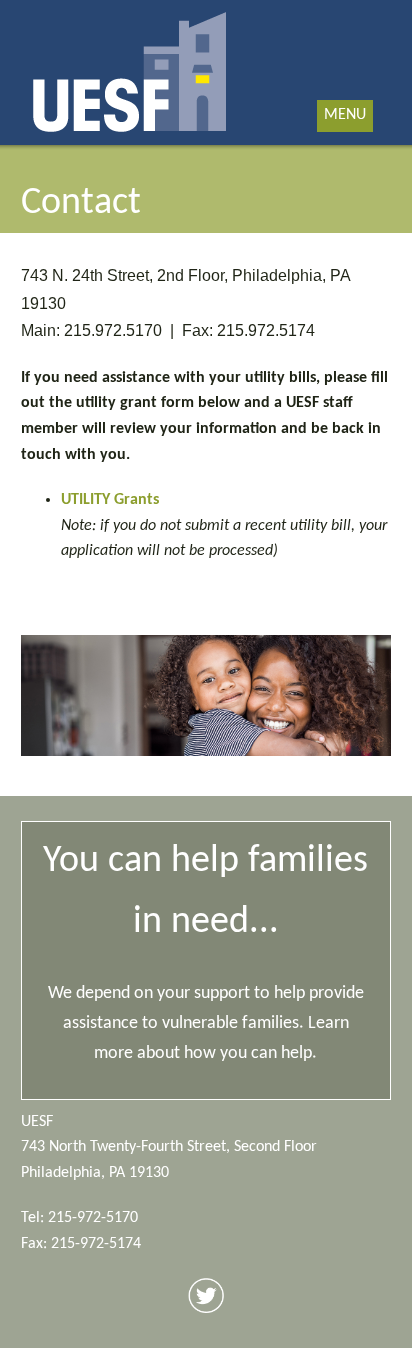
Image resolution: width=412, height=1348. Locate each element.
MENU (345, 115)
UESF (130, 72)
